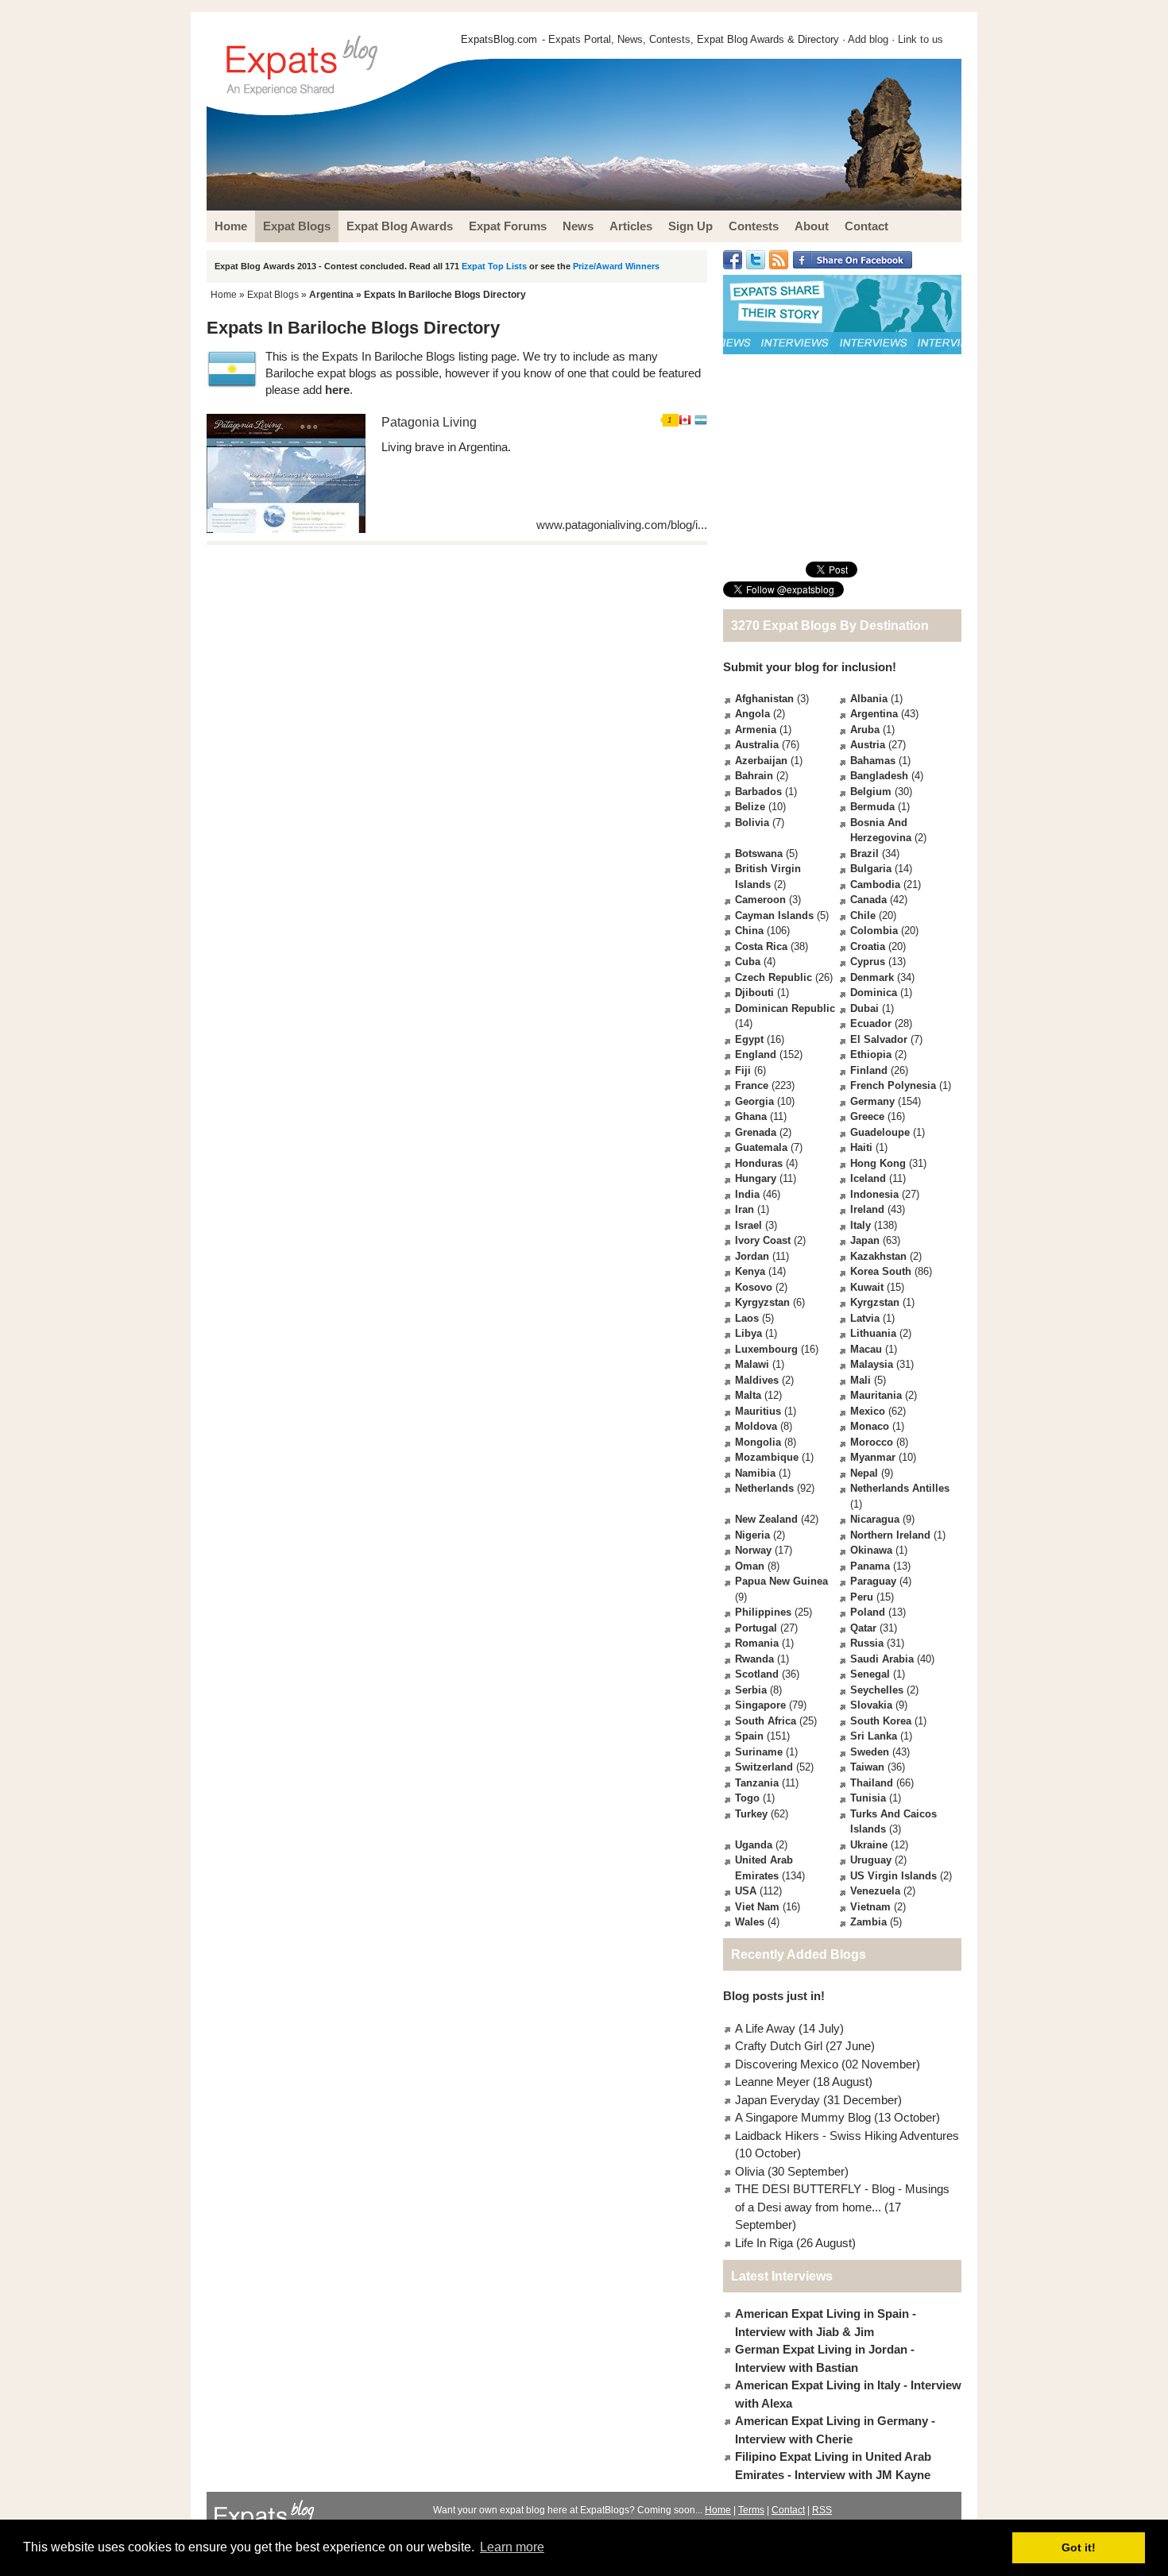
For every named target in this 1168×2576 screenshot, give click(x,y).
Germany (872, 1101)
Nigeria (752, 1535)
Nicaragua (875, 1519)
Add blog (868, 39)
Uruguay (871, 1860)
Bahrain (754, 776)
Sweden (870, 1752)
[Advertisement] (842, 458)
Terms (751, 2510)
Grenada (756, 1132)
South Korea (881, 1721)
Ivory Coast (763, 1240)
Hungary (756, 1178)
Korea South (881, 1271)
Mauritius (758, 1411)
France (752, 1085)
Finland (869, 1070)
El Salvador (879, 1039)
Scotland (757, 1674)
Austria (868, 745)
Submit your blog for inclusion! (810, 667)
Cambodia (875, 884)
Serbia (751, 1690)
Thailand (872, 1783)
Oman (750, 1566)
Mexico (868, 1411)
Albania (869, 699)
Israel (748, 1225)
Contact (788, 2510)
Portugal (756, 1628)
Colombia (874, 931)
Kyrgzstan (875, 1302)
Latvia (865, 1318)
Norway (753, 1550)
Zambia (868, 1922)
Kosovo (754, 1287)
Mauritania (876, 1395)
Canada (868, 900)
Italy (861, 1225)
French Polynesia (893, 1085)
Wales (750, 1922)
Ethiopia (871, 1054)
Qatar (863, 1628)
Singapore (760, 1705)
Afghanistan (764, 699)
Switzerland (764, 1767)
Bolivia (752, 823)
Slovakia (871, 1705)
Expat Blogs (273, 295)
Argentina (331, 295)
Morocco (872, 1442)
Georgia (754, 1101)
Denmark (872, 977)
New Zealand (766, 1519)
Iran (745, 1209)
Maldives (757, 1380)
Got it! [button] (1079, 2547)
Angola (752, 714)
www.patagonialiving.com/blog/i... (622, 525)
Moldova (756, 1426)
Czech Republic (774, 977)
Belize (750, 807)
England (756, 1054)
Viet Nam (757, 1907)
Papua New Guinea (781, 1581)
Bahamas (873, 761)
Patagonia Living (429, 422)
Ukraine (869, 1845)
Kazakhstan (878, 1256)
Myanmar (873, 1457)
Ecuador (871, 1023)
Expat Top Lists (494, 266)
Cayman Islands (774, 915)
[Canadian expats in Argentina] (685, 422)
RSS (822, 2510)
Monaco (870, 1426)
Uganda (754, 1845)
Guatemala (761, 1147)
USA (746, 1891)
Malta (748, 1395)
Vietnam (870, 1907)
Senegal (870, 1674)
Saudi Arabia (882, 1659)
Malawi (752, 1364)
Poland (868, 1612)
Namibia (755, 1473)
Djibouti (754, 993)
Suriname (759, 1752)
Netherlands (764, 1488)
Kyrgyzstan (762, 1302)
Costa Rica (761, 946)
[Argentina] (701, 422)
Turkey (751, 1814)
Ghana (751, 1116)
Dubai (864, 1008)
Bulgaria (871, 869)
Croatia (868, 946)
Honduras (759, 1163)
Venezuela (875, 1891)
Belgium (871, 792)
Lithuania (873, 1333)
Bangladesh (879, 776)
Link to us (920, 39)
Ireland (867, 1209)
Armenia (756, 730)
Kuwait (867, 1287)
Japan (865, 1240)
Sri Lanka (874, 1736)
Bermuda (872, 807)
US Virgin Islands (893, 1876)
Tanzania (757, 1783)
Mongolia (758, 1442)
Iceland (868, 1178)
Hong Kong (878, 1163)
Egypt (749, 1039)
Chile (863, 915)
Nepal (864, 1473)
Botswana (759, 854)
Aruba (865, 730)
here (337, 390)
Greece (867, 1116)
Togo (747, 1798)
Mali (861, 1380)
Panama (870, 1566)
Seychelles (877, 1690)
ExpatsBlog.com (499, 39)
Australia (757, 745)
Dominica (874, 993)
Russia (867, 1643)
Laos (747, 1318)
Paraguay (873, 1581)
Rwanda (754, 1659)
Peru (862, 1597)
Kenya (750, 1271)
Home (224, 295)
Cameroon (760, 900)
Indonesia (874, 1194)
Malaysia (872, 1364)
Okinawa (871, 1550)
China (749, 931)
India (747, 1194)
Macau (866, 1349)
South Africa (766, 1721)
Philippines (763, 1612)
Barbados (758, 792)
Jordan (752, 1256)
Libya (748, 1333)
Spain (749, 1736)
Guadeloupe (880, 1132)
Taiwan (867, 1767)
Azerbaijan (761, 761)
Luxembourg (766, 1349)
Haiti (861, 1147)
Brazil (864, 854)
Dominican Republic (785, 1008)
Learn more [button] (512, 2547)
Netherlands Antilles (900, 1488)
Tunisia (868, 1798)
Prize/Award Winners (616, 266)
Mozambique (767, 1457)
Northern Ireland (890, 1535)
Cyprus (868, 962)
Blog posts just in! (774, 1996)
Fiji (743, 1070)
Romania (757, 1643)
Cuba (748, 962)
